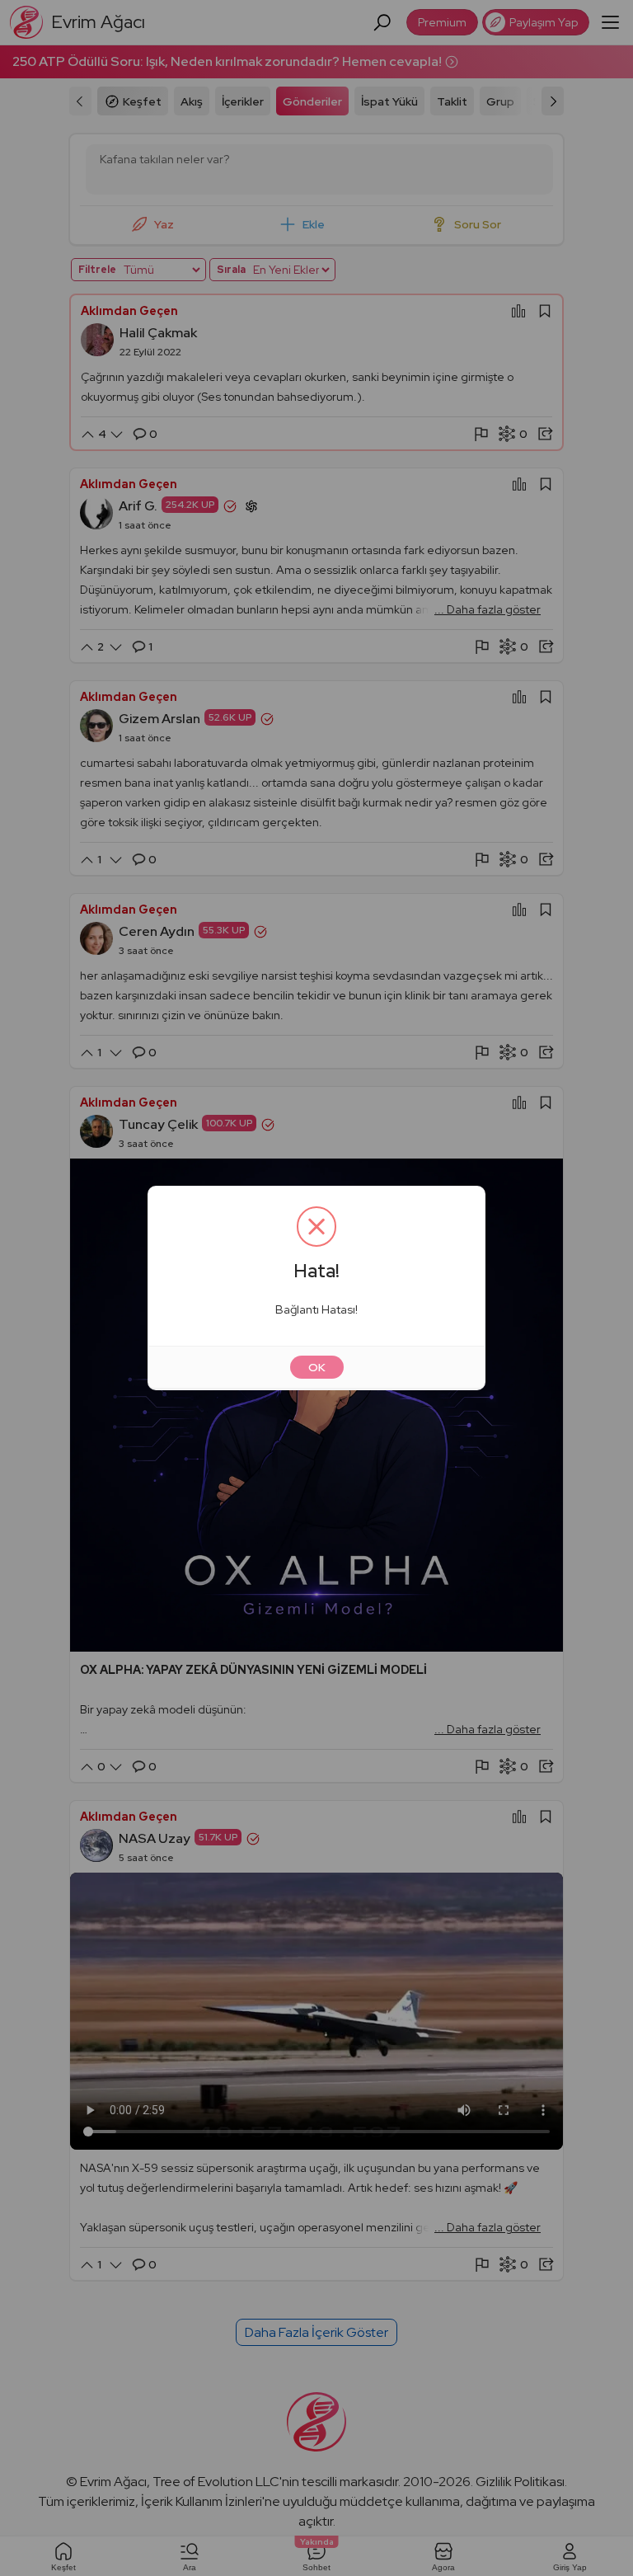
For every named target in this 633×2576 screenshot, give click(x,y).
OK (317, 1367)
